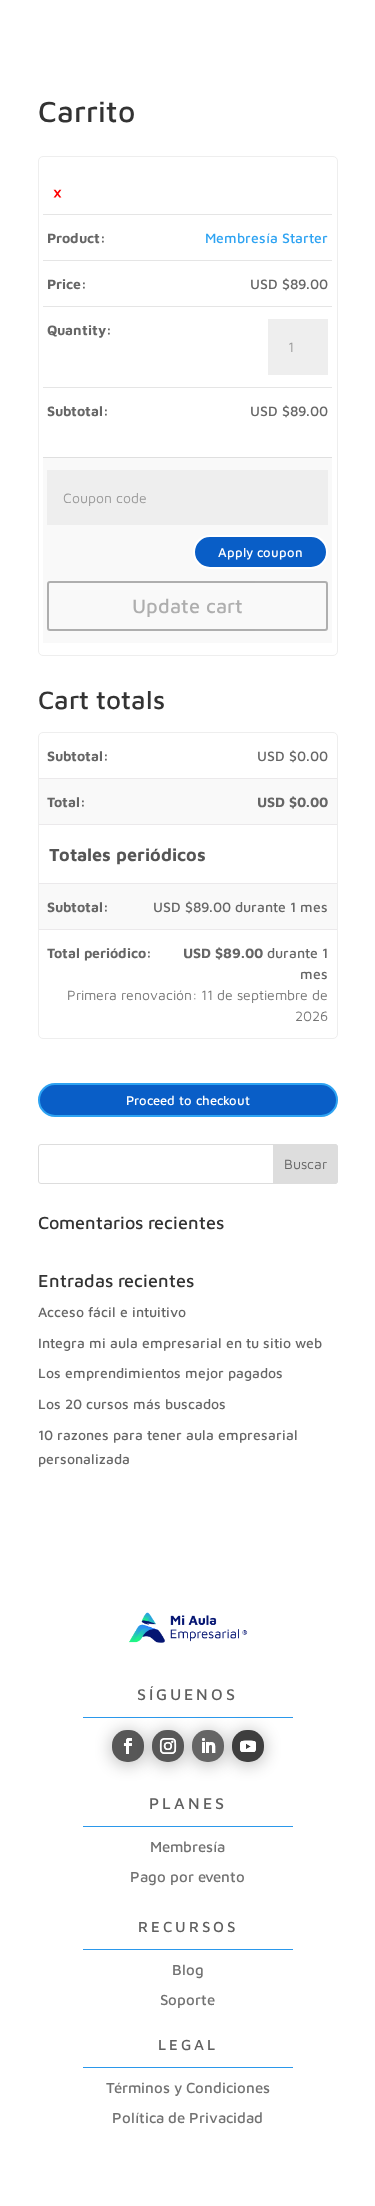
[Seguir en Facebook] (128, 1746)
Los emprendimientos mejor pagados (160, 1372)
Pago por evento (187, 1876)
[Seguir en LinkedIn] (208, 1746)
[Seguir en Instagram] (168, 1746)
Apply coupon (260, 552)
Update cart (187, 605)
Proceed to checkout (188, 1100)
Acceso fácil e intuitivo (112, 1311)
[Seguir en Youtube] (248, 1746)
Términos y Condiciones (188, 2087)
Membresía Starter (266, 237)
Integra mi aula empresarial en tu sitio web (180, 1342)
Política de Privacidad (187, 2117)
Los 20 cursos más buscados (132, 1403)
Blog (188, 1969)
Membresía (187, 1846)
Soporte (187, 1999)
